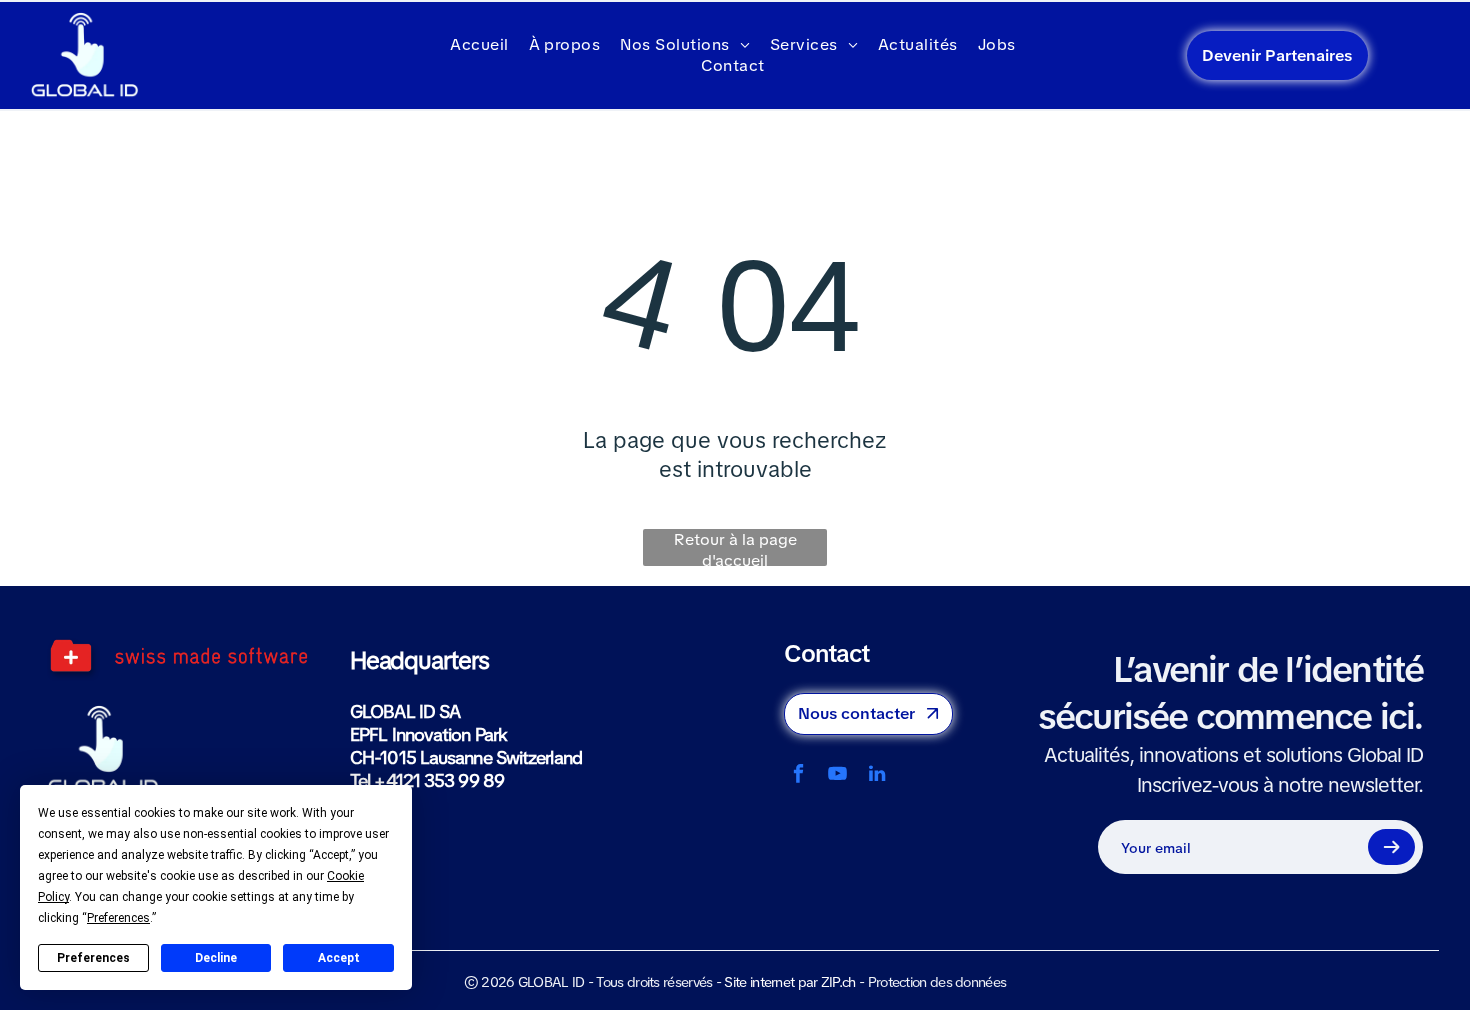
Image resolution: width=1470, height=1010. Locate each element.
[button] (1391, 847)
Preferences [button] (118, 918)
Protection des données (937, 982)
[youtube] (837, 776)
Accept (339, 958)
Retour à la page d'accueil (735, 547)
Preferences (93, 958)
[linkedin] (876, 776)
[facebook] (798, 776)
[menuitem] (479, 44)
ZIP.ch (838, 982)
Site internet (759, 982)
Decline (216, 958)
